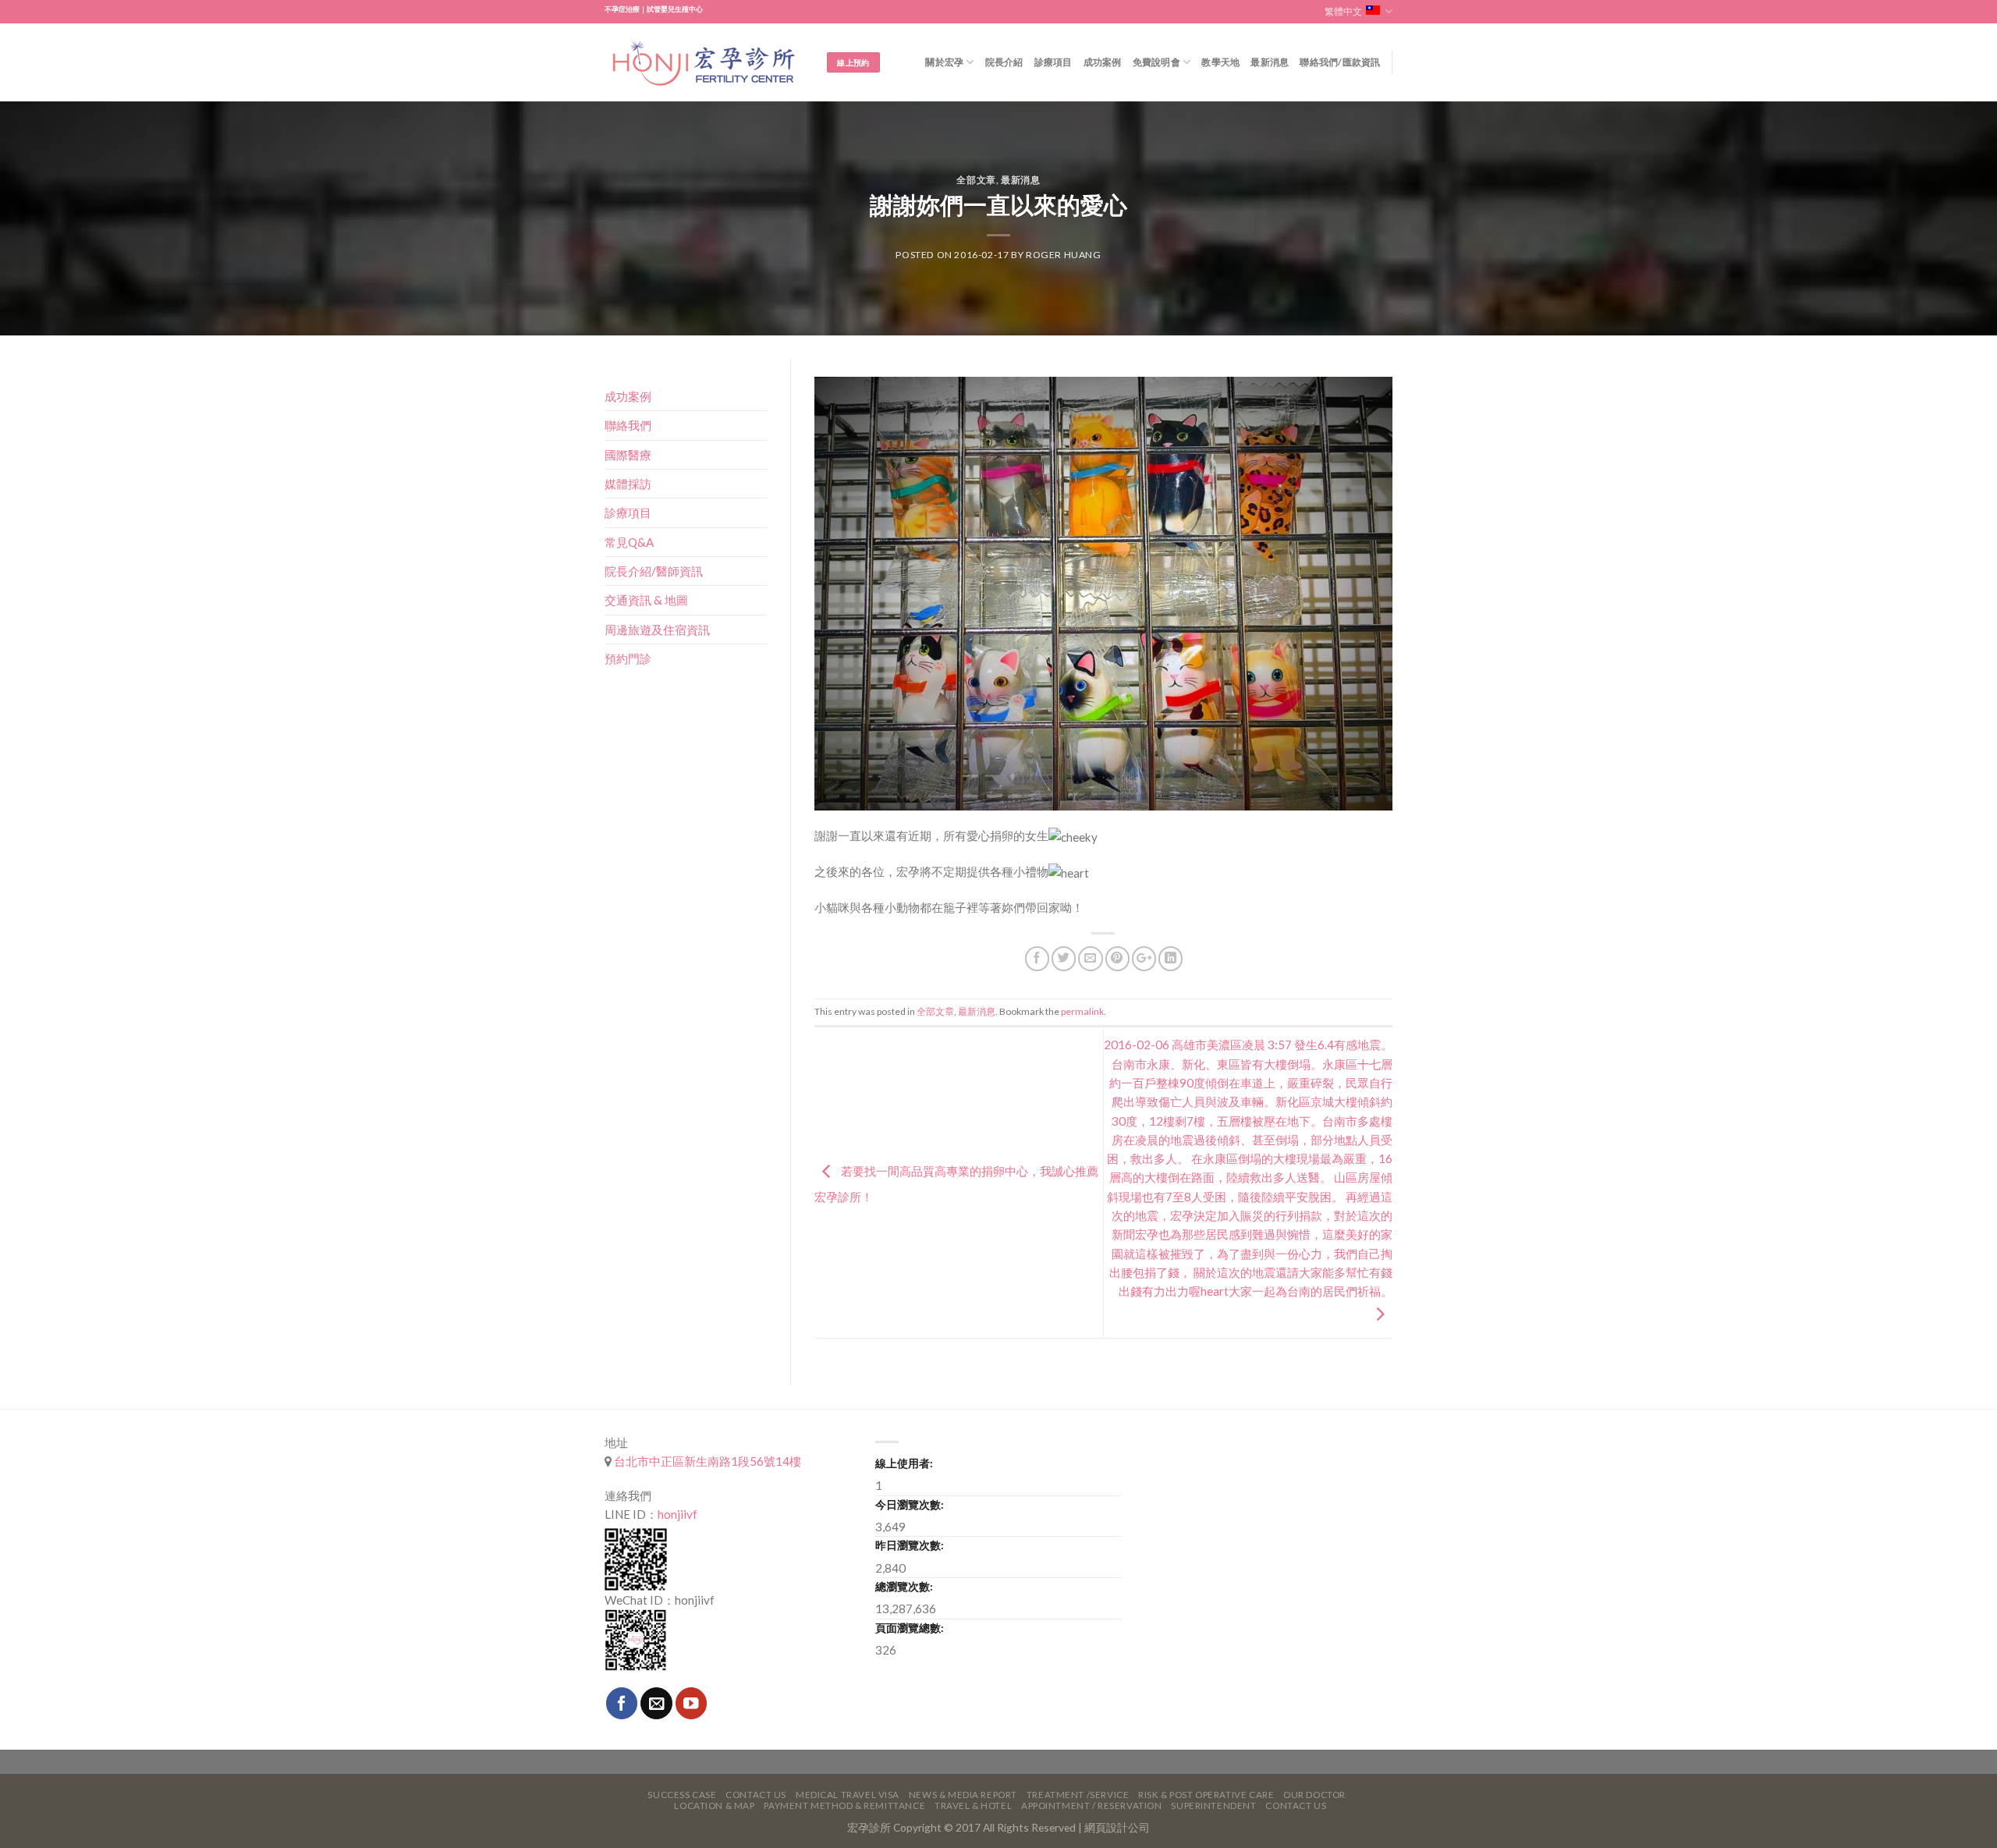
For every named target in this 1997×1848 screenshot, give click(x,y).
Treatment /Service (1078, 1795)
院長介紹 (1004, 62)
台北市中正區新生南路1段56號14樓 (706, 1461)
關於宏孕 (944, 62)
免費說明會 (1156, 62)
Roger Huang (1064, 255)
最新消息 (1270, 62)
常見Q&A (629, 542)
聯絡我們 (628, 425)
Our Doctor (1314, 1795)
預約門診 (628, 658)
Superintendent (1213, 1805)
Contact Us (756, 1795)
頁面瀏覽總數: (910, 1628)
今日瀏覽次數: (910, 1504)
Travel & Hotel (973, 1805)
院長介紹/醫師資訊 (654, 571)
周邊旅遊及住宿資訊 (657, 630)
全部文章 (976, 180)
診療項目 (1053, 62)
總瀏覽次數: (904, 1586)
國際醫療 (628, 455)
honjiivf (677, 1514)
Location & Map (714, 1805)
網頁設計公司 (1117, 1827)
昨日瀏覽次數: (910, 1545)
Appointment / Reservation (1092, 1805)
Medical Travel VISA (848, 1795)
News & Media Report (963, 1795)
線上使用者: (904, 1463)
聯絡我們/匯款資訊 (1340, 62)
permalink (1082, 1011)
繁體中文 (1343, 11)
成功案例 (1103, 62)
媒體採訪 (628, 484)
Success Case (682, 1795)
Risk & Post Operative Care (1206, 1795)
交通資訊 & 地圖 (646, 600)
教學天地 (1220, 62)
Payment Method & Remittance (844, 1805)
